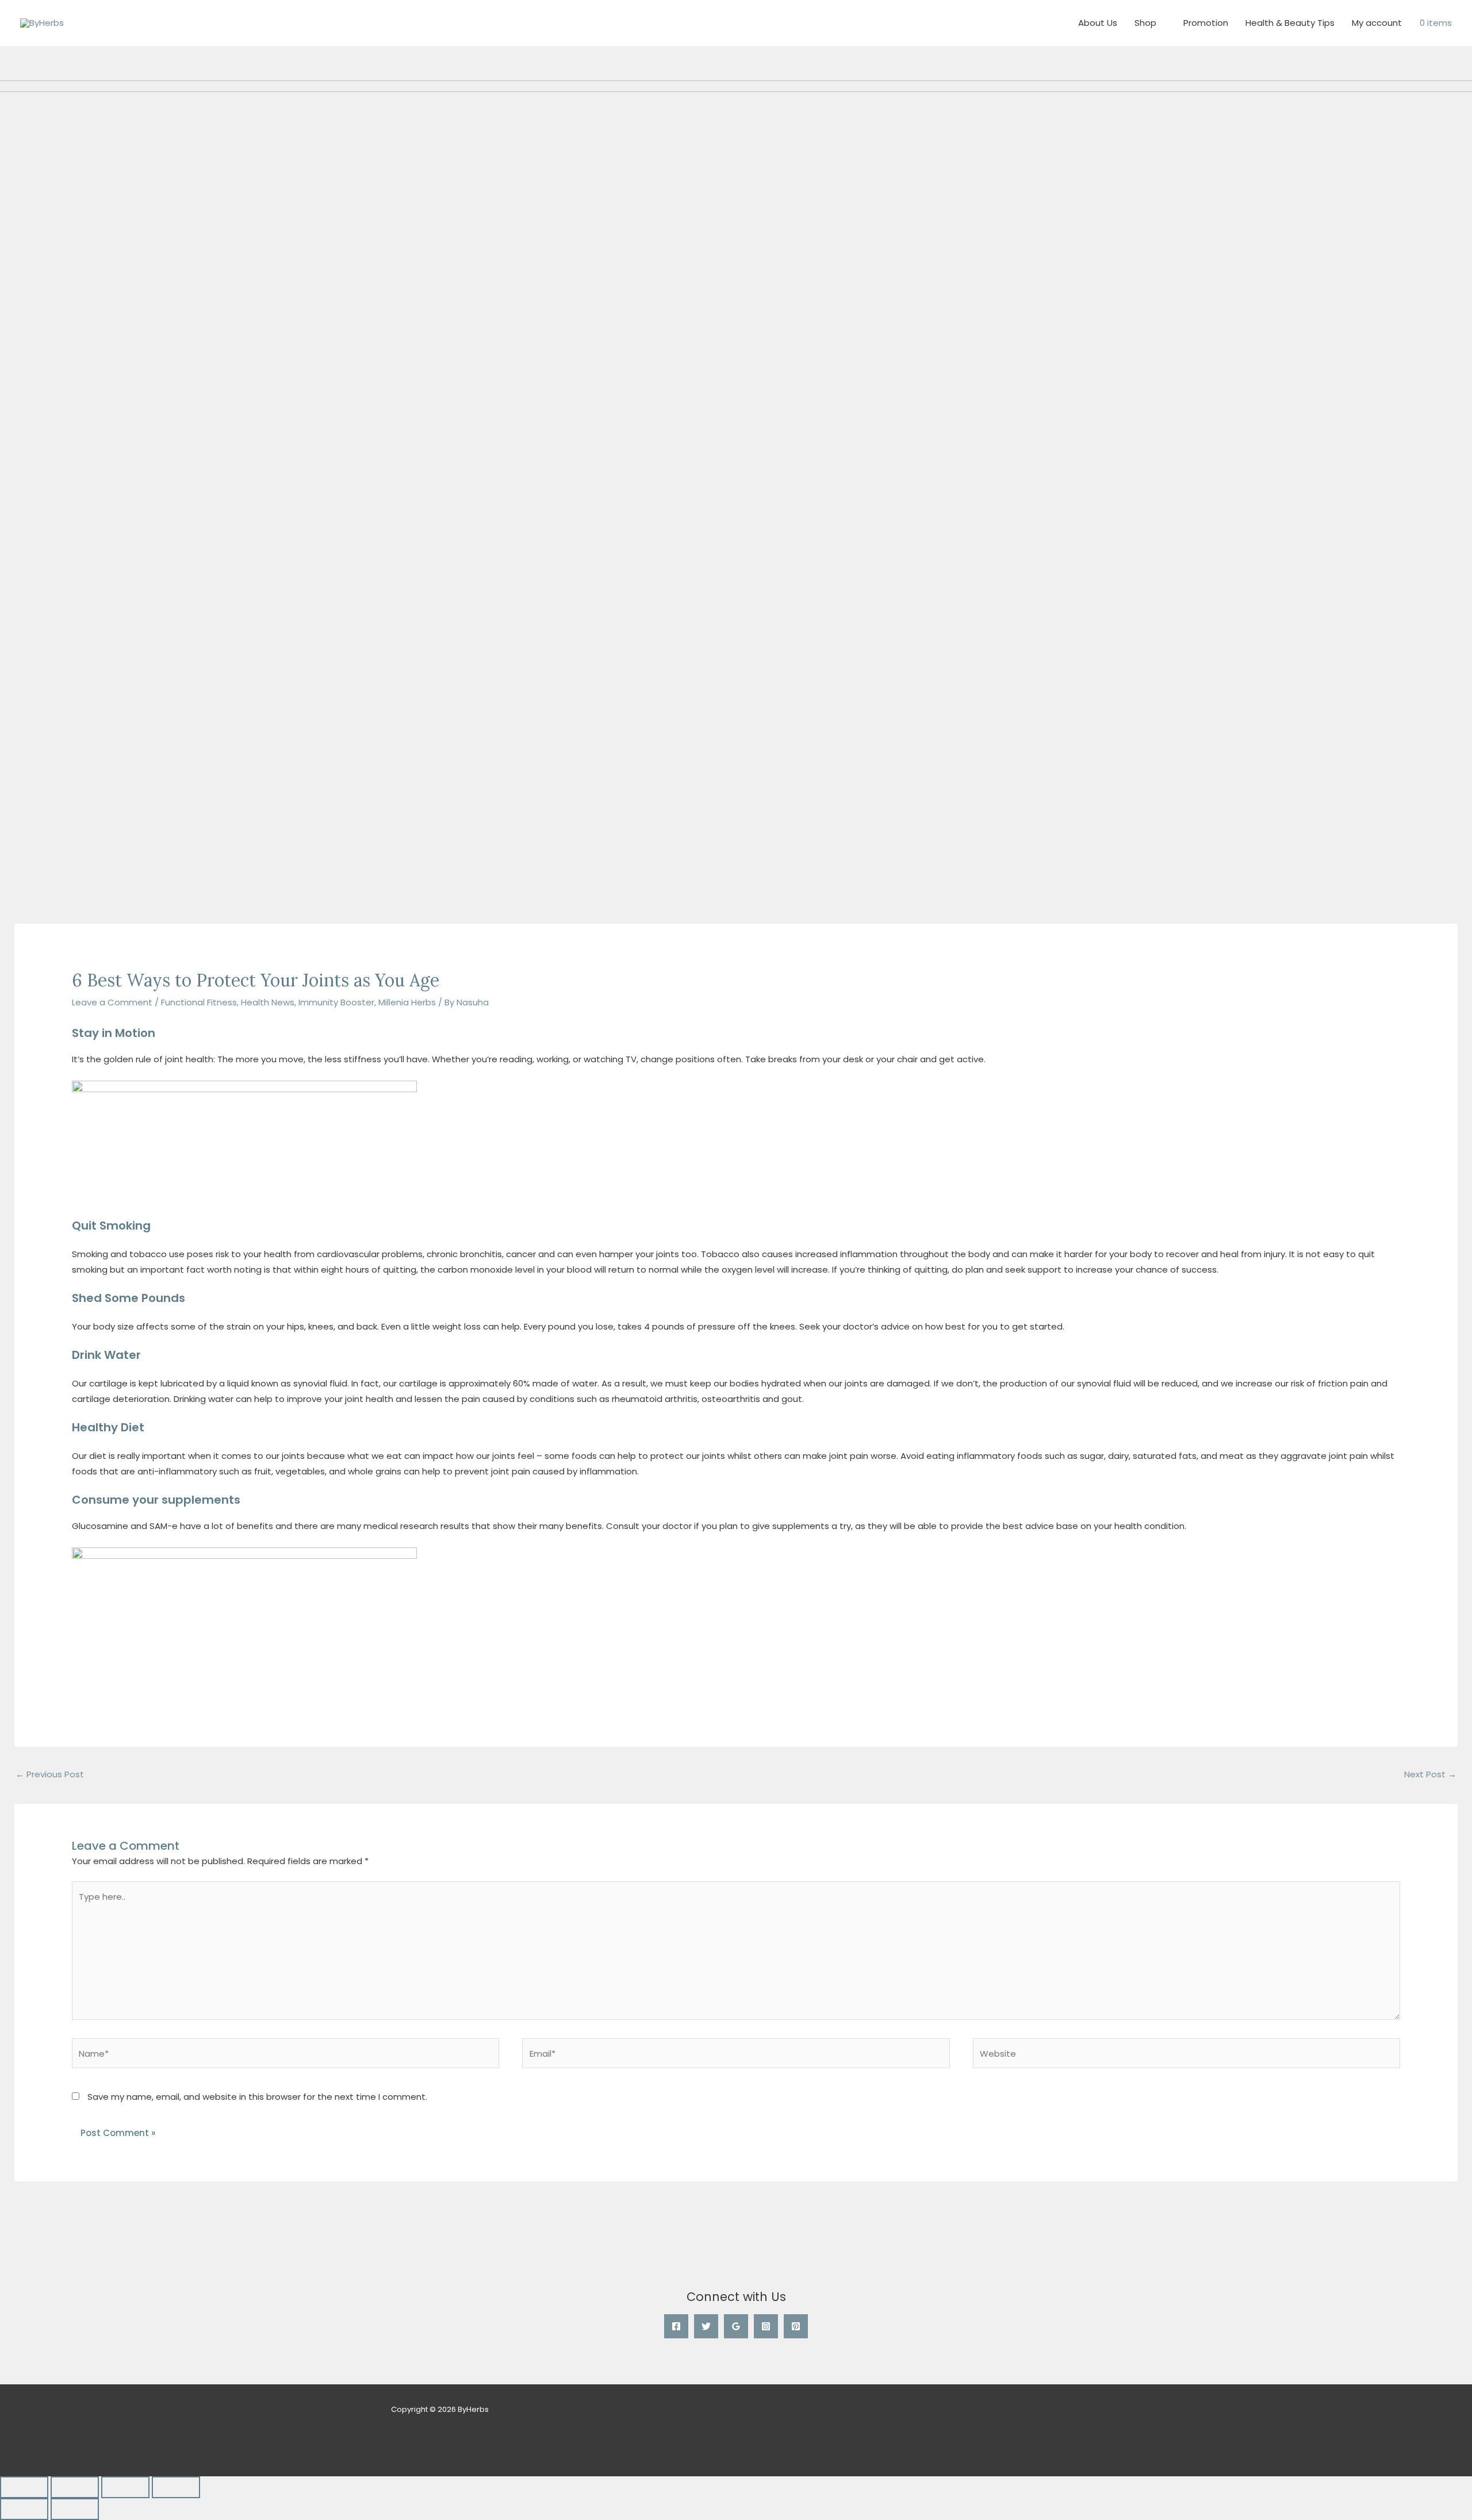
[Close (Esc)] (176, 2487)
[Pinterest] (796, 2326)
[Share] (125, 2487)
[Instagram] (766, 2326)
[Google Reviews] (736, 2326)
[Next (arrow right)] (75, 2509)
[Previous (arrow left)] (24, 2509)
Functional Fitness (199, 1002)
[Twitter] (706, 2326)
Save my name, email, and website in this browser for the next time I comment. (257, 2097)
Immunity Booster (336, 1002)
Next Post (1430, 1774)
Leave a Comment (112, 1002)
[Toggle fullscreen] (75, 2487)
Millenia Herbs (407, 1002)
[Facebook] (676, 2326)
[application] (1161, 23)
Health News (268, 1002)
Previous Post (50, 1774)
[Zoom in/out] (24, 2487)
